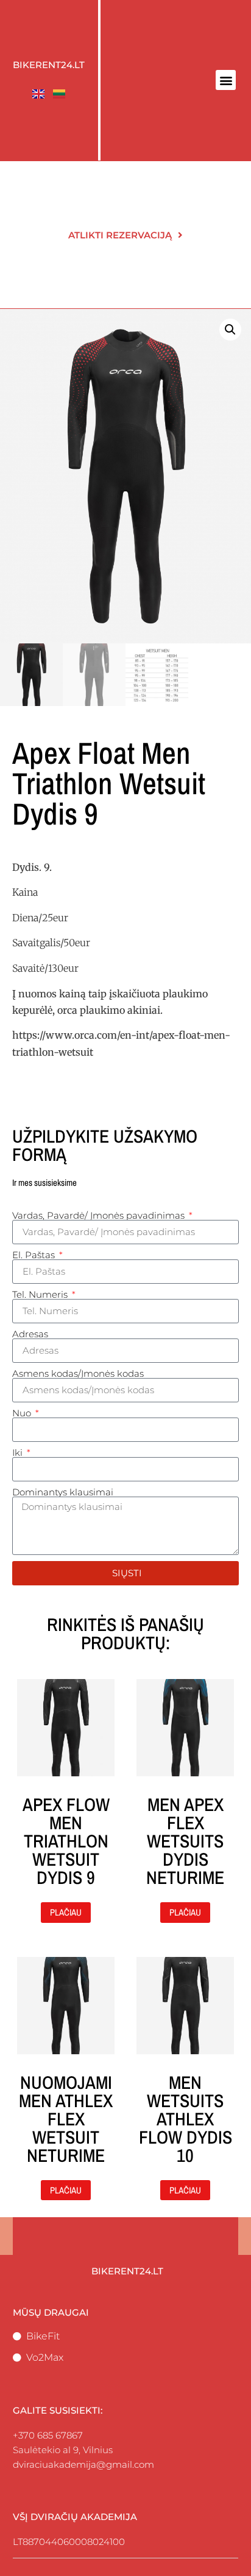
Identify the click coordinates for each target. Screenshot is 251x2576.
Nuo (23, 1413)
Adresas (30, 1334)
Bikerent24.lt (49, 65)
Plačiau (66, 1912)
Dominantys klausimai (63, 1492)
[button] (226, 80)
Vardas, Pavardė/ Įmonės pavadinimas (100, 1215)
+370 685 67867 (48, 2435)
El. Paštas (35, 1255)
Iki (19, 1452)
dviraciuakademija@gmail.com (83, 2464)
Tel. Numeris (41, 1294)
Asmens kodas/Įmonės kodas (78, 1373)
